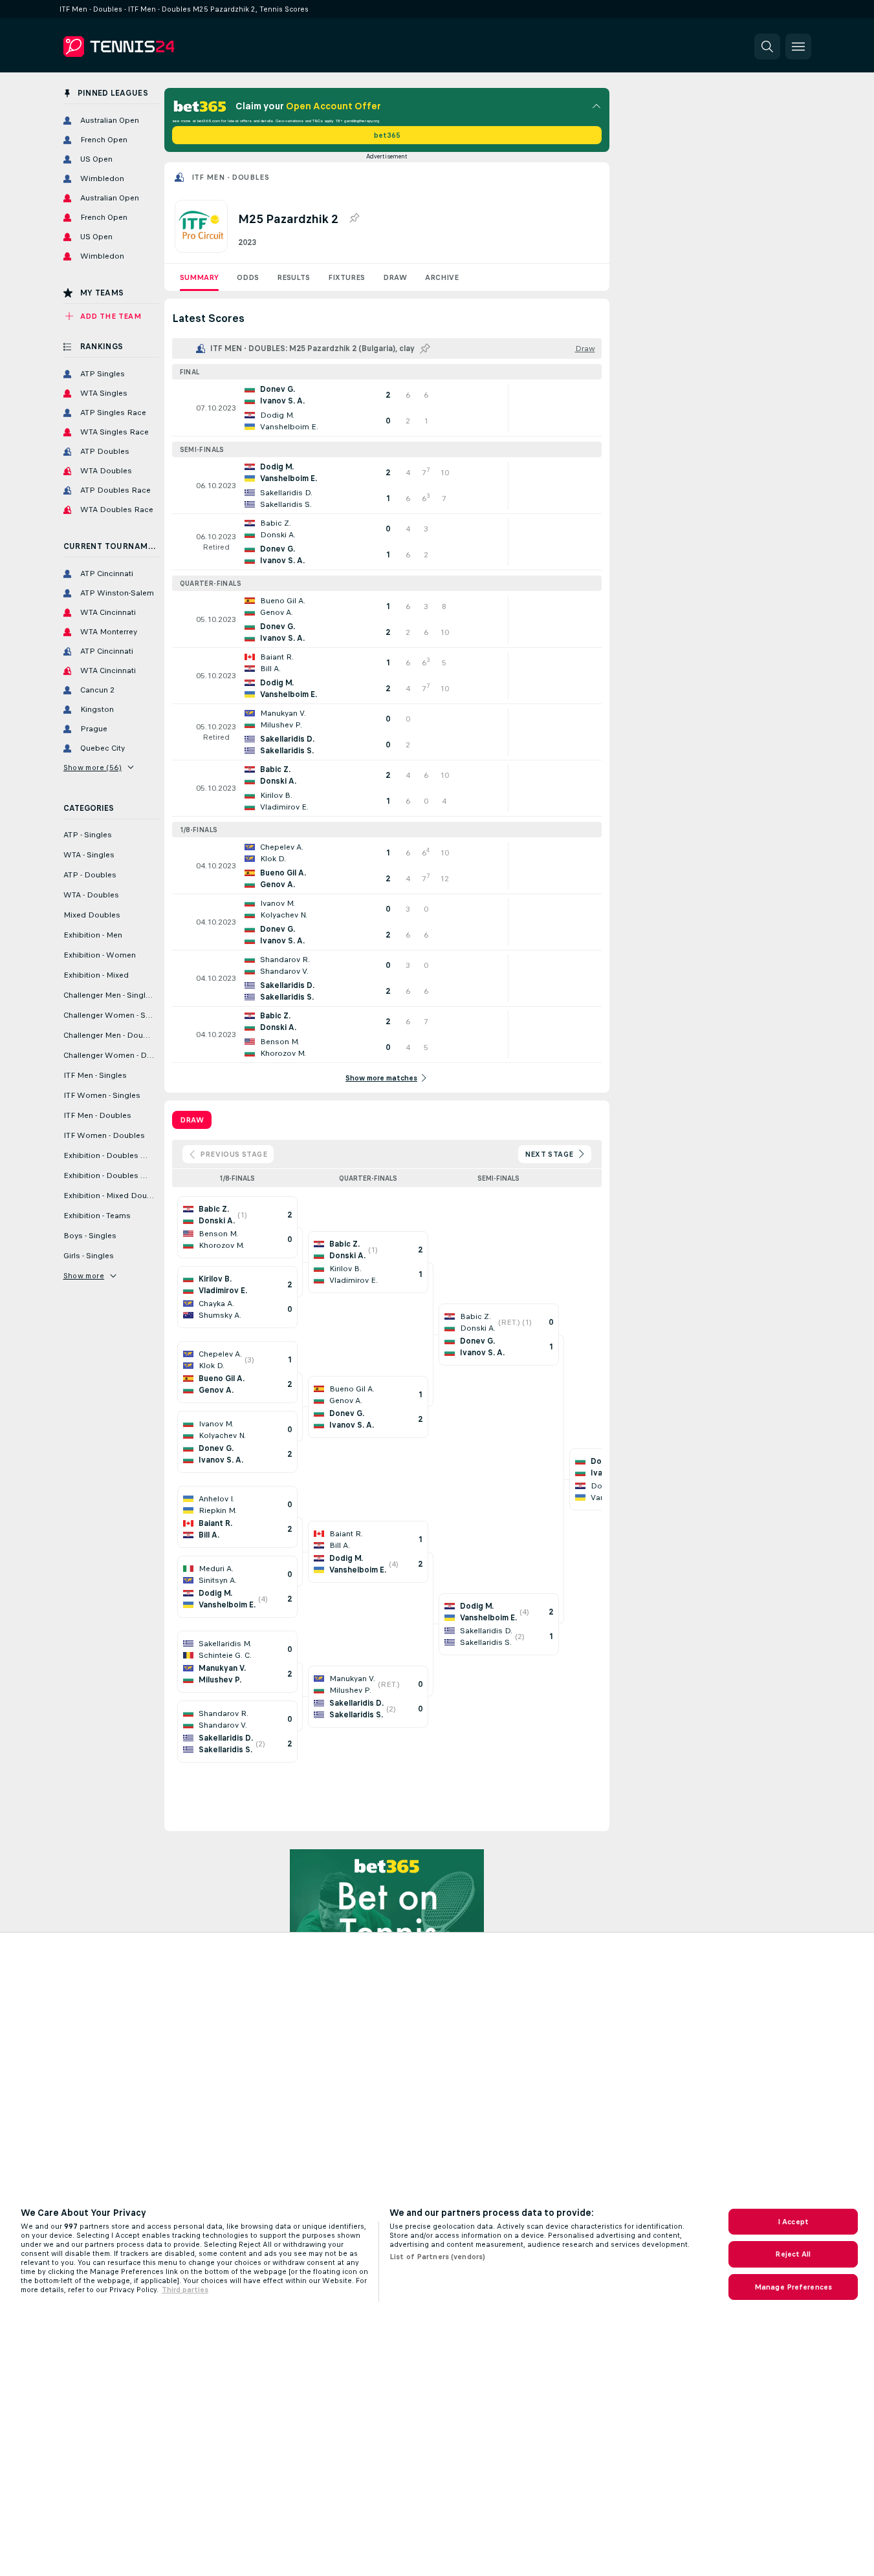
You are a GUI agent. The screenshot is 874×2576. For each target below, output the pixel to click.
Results (293, 277)
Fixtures (346, 277)
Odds (248, 277)
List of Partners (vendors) (437, 2257)
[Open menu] (798, 47)
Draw (395, 277)
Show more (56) (93, 767)
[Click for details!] (387, 408)
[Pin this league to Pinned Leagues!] (354, 219)
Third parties (185, 2290)
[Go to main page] (152, 47)
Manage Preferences (793, 2287)
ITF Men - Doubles (231, 177)
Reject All (793, 2254)
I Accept (793, 2222)
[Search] (767, 47)
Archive (442, 277)
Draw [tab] (192, 1120)
